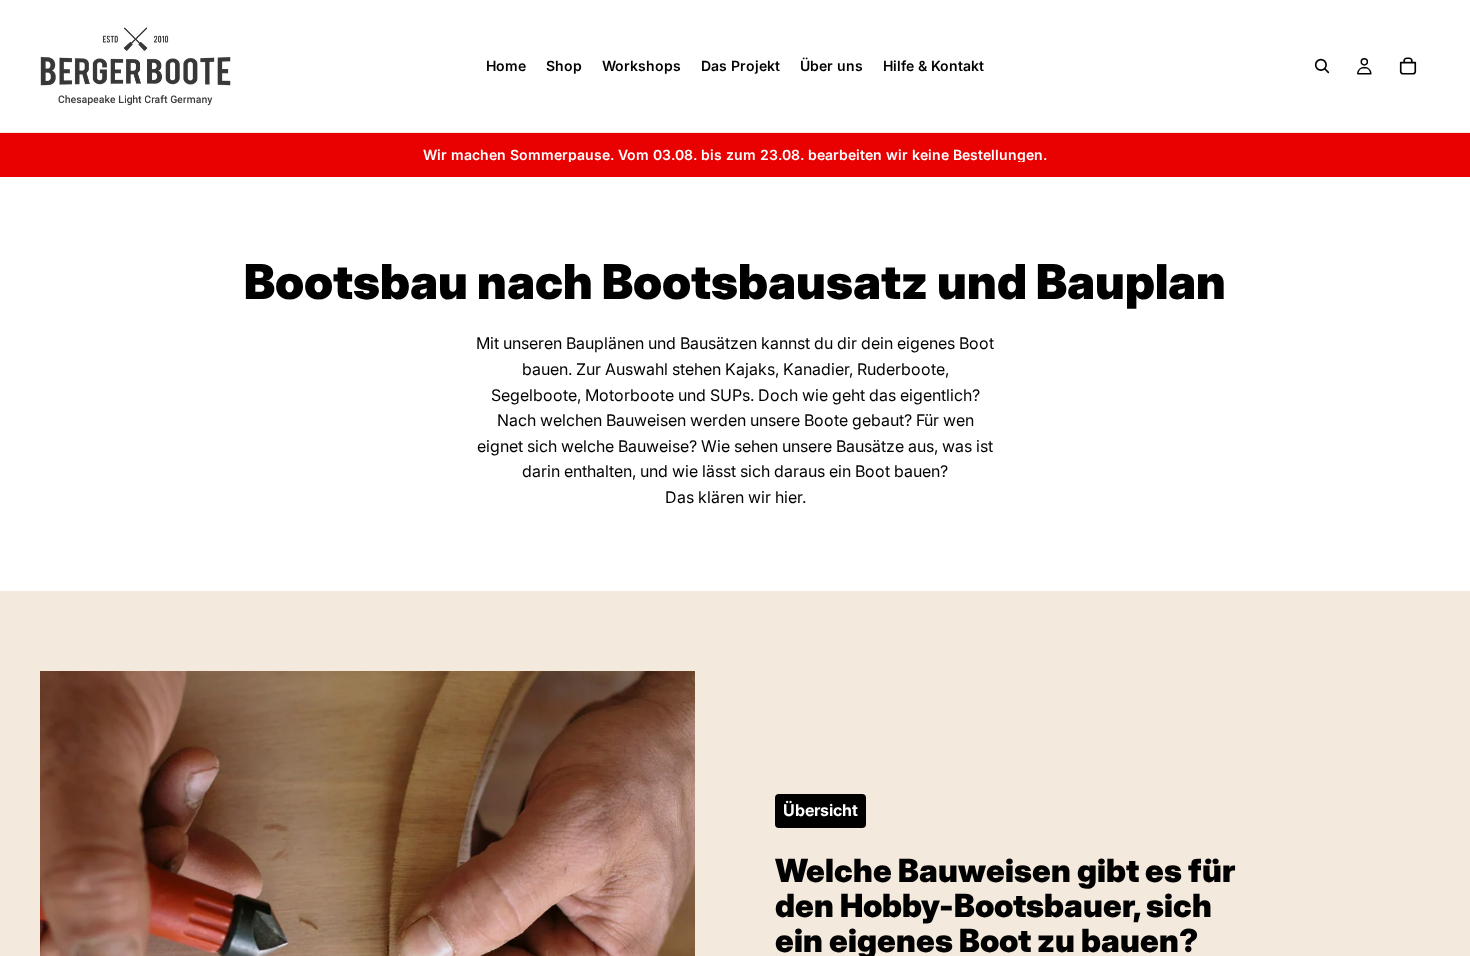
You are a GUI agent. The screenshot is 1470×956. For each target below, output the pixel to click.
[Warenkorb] (1408, 66)
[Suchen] (1322, 66)
